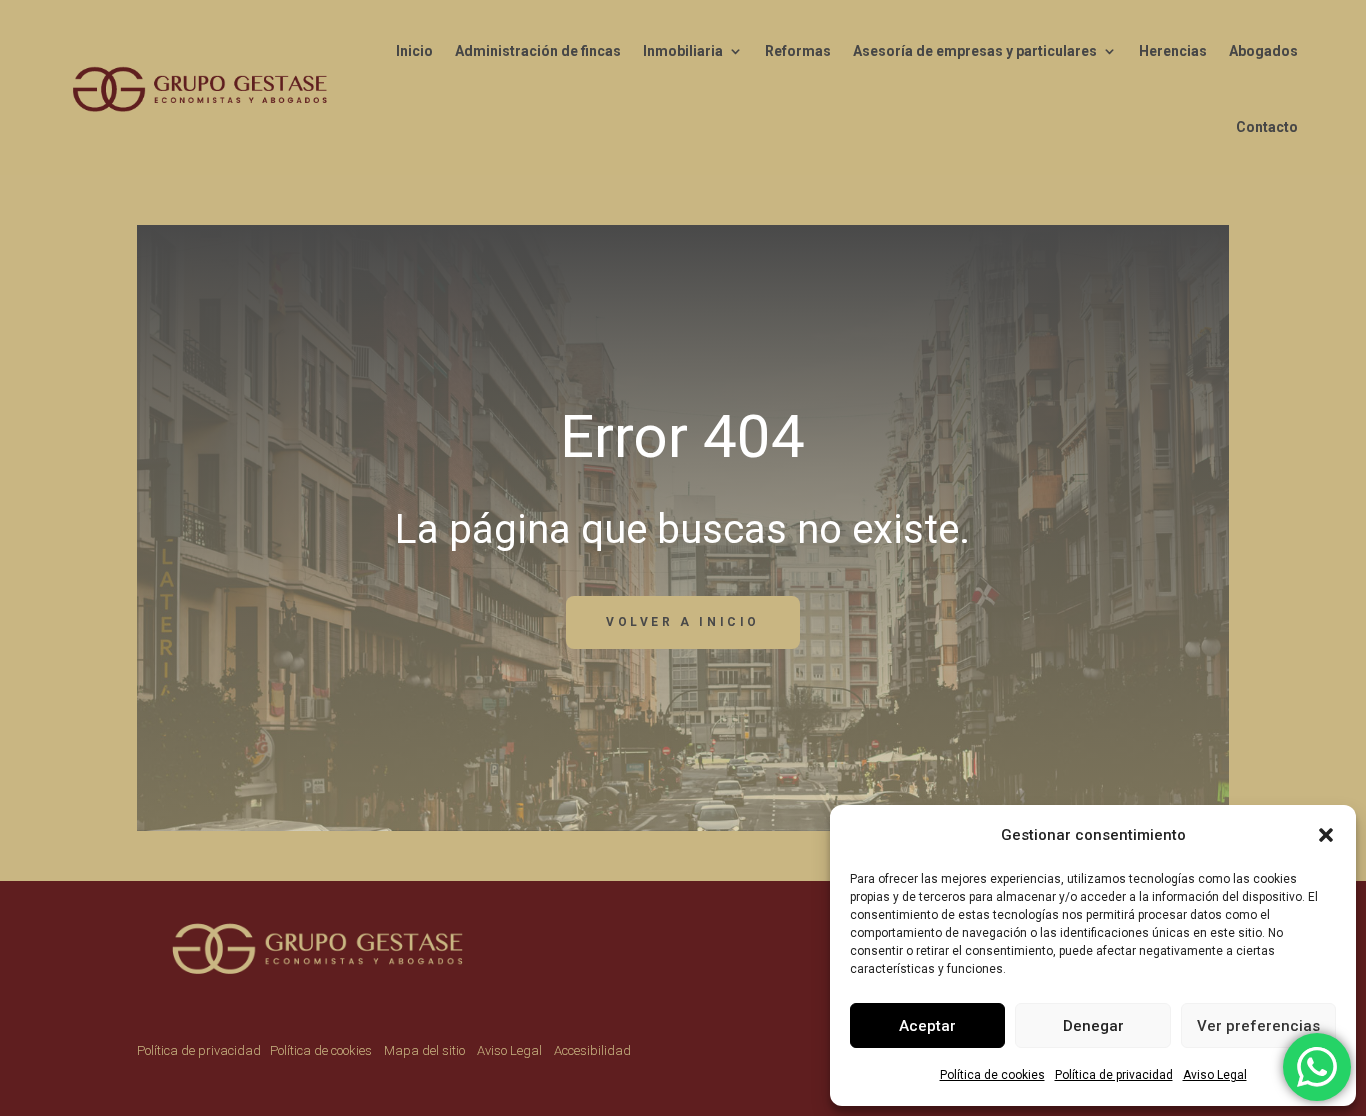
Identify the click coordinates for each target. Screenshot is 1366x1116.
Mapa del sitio (424, 1050)
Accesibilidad (592, 1050)
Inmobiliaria (683, 51)
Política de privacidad (1114, 1075)
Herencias (1173, 51)
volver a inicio (683, 622)
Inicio (414, 51)
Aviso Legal (1215, 1075)
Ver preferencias (1258, 1026)
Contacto (1267, 127)
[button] (1326, 835)
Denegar (1093, 1026)
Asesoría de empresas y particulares (975, 51)
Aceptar (927, 1026)
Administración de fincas (538, 51)
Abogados (1263, 51)
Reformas (798, 51)
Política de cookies (992, 1075)
